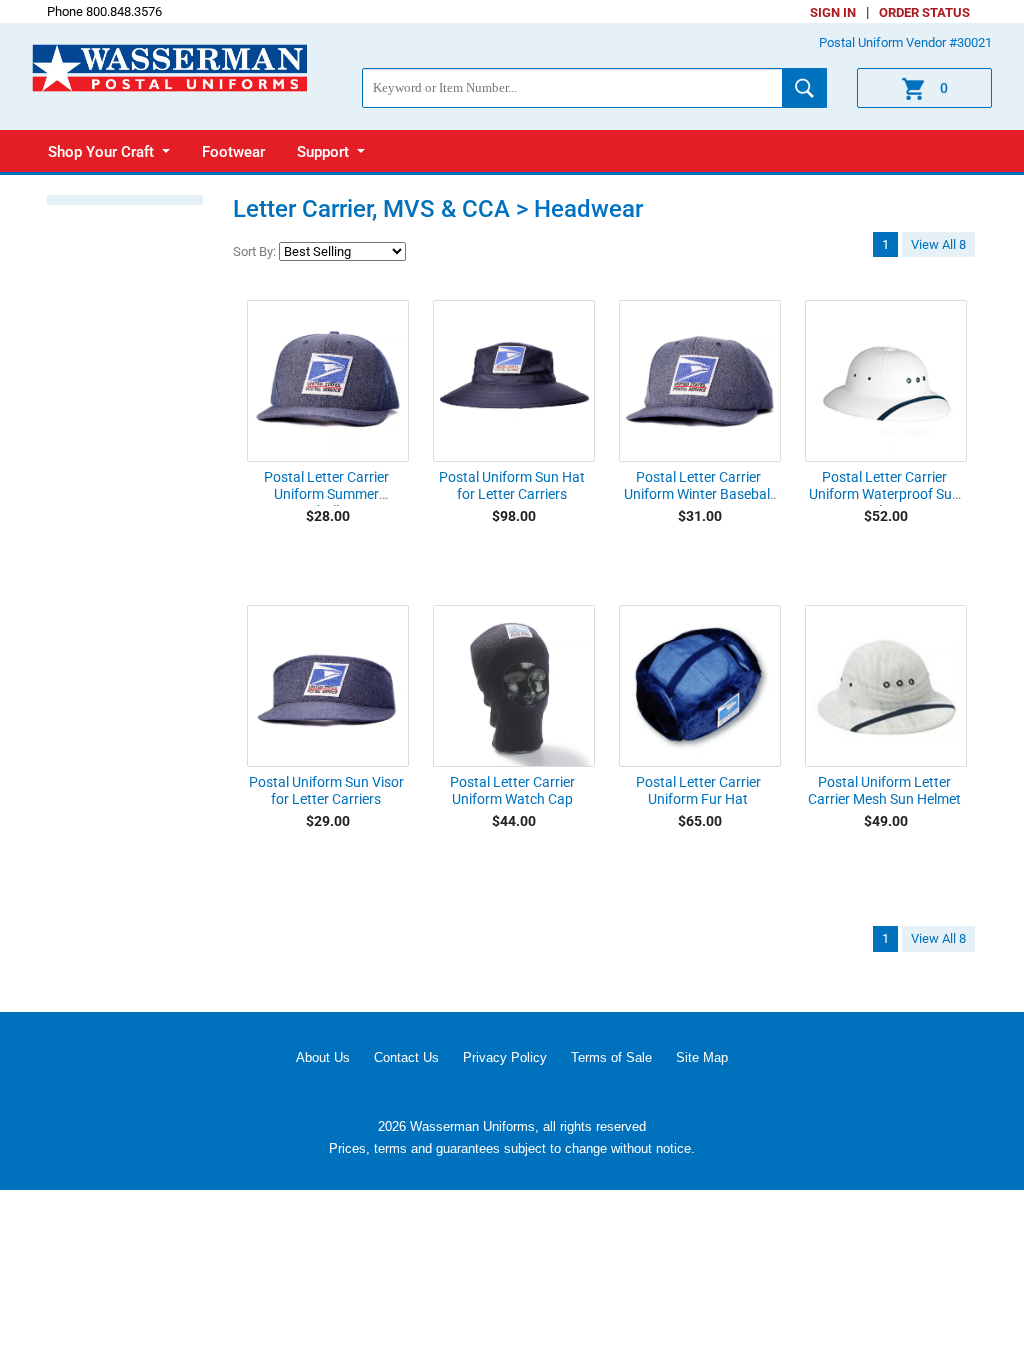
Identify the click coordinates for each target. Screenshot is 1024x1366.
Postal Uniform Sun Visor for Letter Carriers (326, 790)
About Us (323, 1057)
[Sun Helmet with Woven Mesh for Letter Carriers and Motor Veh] (886, 685)
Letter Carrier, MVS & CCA (371, 209)
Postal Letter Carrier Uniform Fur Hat (698, 790)
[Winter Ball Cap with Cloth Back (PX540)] (700, 380)
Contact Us (406, 1057)
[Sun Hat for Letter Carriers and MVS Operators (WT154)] (514, 380)
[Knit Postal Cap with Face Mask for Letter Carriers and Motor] (514, 685)
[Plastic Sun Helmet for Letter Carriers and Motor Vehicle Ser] (886, 380)
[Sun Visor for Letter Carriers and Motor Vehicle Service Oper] (328, 685)
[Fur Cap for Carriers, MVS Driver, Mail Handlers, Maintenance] (700, 685)
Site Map (702, 1057)
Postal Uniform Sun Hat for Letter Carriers (512, 485)
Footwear (233, 152)
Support (325, 152)
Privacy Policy (505, 1057)
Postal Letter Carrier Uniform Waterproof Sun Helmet (884, 494)
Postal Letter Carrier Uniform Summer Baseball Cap (326, 494)
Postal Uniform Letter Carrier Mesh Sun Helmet (884, 790)
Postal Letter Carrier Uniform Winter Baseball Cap (698, 494)
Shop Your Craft (103, 152)
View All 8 (938, 244)
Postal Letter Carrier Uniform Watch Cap (512, 790)
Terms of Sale (611, 1057)
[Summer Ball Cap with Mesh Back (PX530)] (328, 380)
